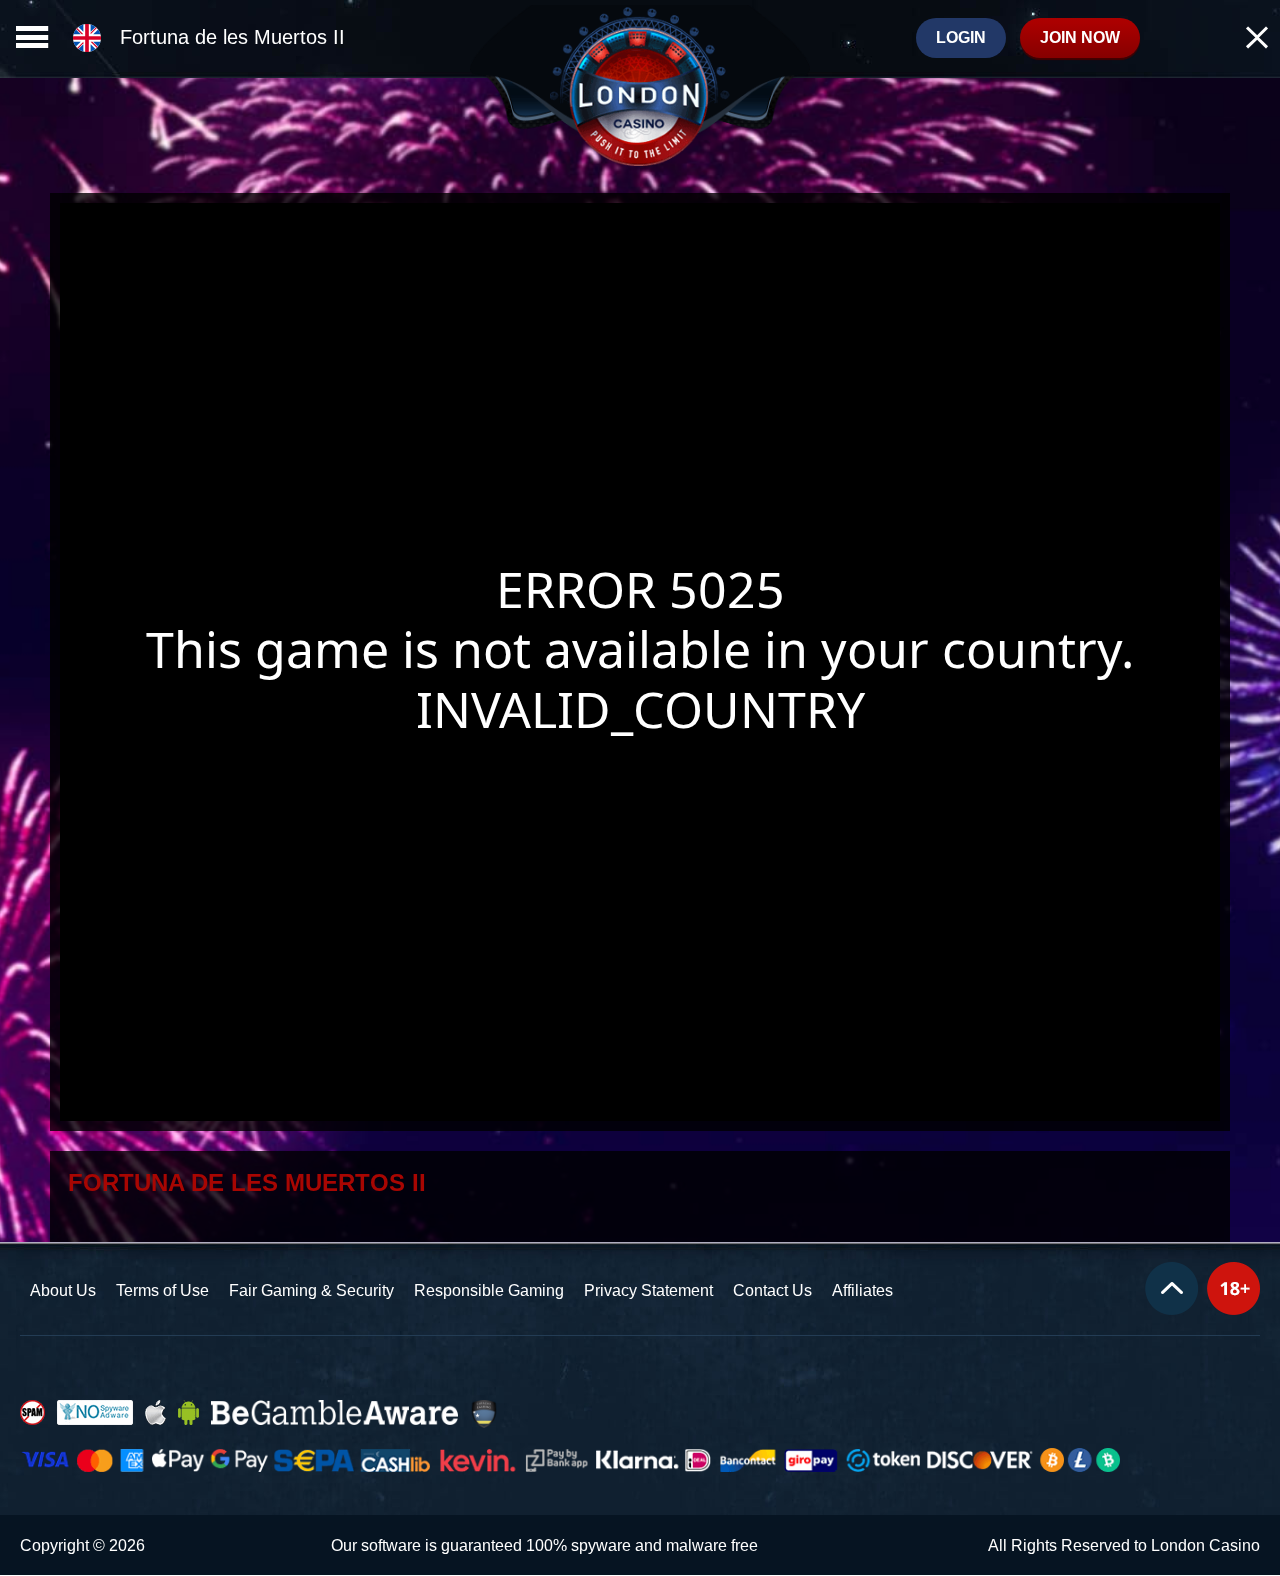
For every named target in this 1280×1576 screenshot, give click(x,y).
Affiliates (862, 1290)
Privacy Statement (648, 1290)
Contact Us (772, 1290)
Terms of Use (162, 1290)
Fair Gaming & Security (311, 1290)
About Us (63, 1290)
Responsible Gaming (489, 1290)
